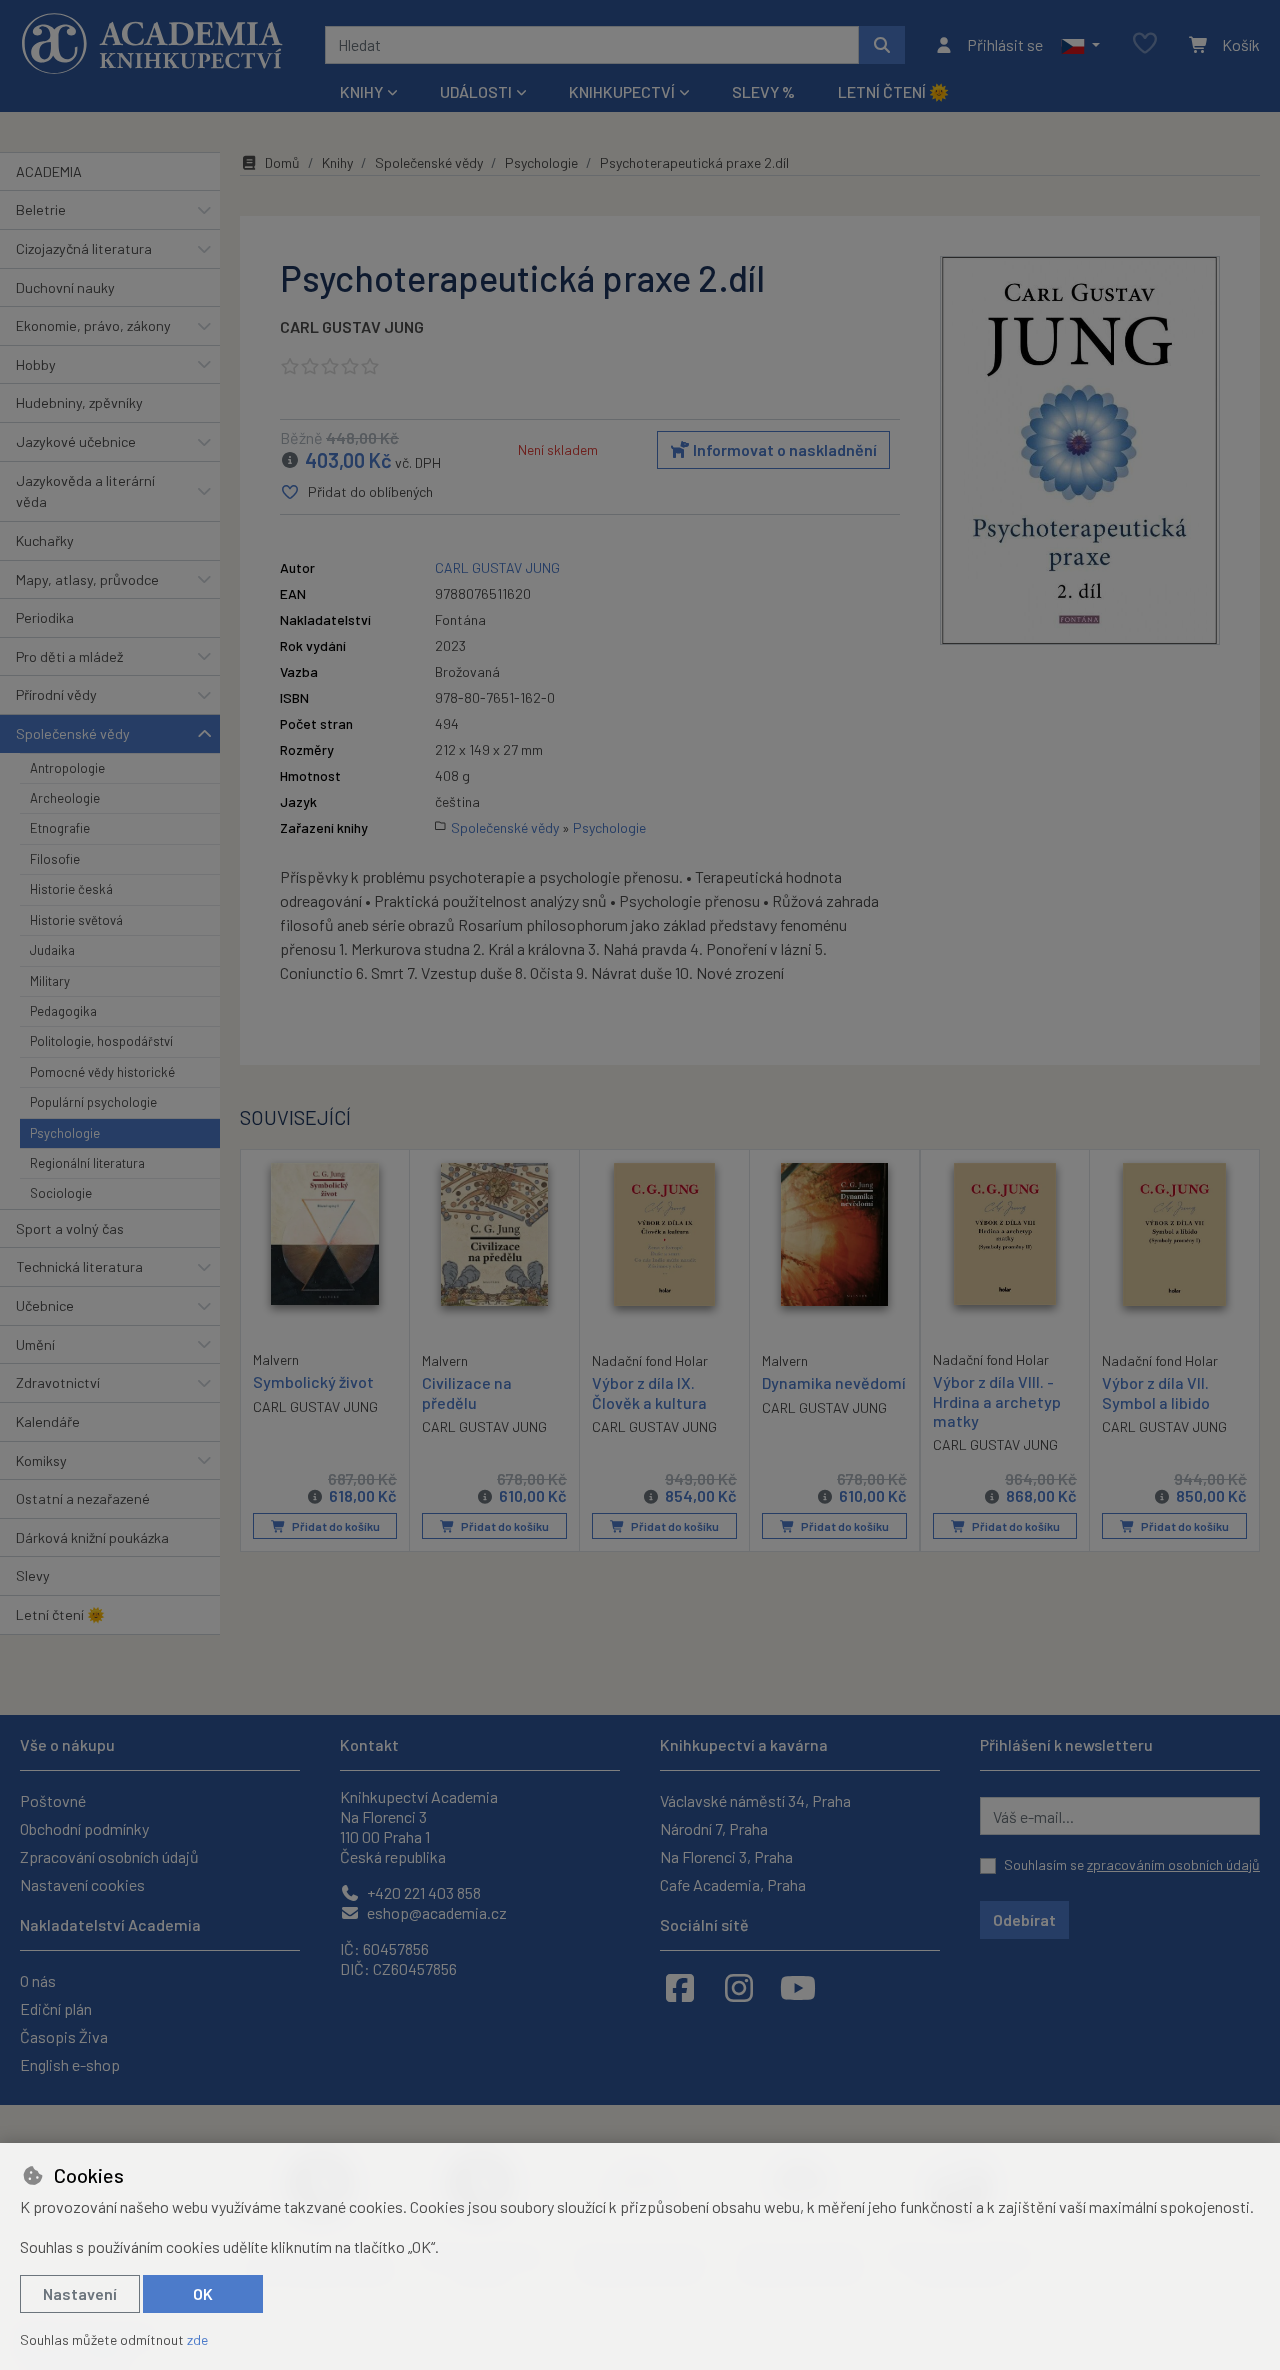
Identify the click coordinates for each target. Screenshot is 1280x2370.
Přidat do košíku (335, 1526)
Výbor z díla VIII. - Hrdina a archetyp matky (997, 1400)
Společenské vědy (73, 733)
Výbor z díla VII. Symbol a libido (1156, 1392)
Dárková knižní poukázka (92, 1537)
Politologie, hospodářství (101, 1041)
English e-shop (70, 2064)
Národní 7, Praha (714, 1828)
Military (50, 981)
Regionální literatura (87, 1163)
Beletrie (41, 209)
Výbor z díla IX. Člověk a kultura (649, 1392)
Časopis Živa (64, 2036)
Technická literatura (79, 1266)
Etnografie (60, 828)
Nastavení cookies (82, 1884)
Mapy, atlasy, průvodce (87, 579)
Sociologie (61, 1193)
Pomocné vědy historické (102, 1072)
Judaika (52, 950)
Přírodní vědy (56, 694)
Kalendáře (48, 1421)
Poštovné (53, 1800)
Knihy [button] (361, 91)
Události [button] (476, 91)
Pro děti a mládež (69, 656)
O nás (38, 1980)
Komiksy (41, 1460)
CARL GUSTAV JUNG (352, 326)
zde (197, 2339)
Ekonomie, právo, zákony (93, 325)
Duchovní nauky (65, 287)
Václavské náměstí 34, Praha (755, 1800)
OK (203, 2293)
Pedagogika (63, 1011)
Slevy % (763, 91)
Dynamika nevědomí (834, 1382)
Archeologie (65, 798)
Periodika (45, 617)
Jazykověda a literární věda (85, 491)
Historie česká (71, 889)
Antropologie (67, 768)
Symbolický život (313, 1381)
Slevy (33, 1575)
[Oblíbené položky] (1145, 44)
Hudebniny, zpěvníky (79, 402)
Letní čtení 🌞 (893, 91)
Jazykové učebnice (76, 441)
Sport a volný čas (70, 1228)
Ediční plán (56, 2008)
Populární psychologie (93, 1102)
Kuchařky (45, 540)
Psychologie (65, 1133)
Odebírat (1024, 1919)
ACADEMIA (49, 171)
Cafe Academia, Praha (733, 1884)
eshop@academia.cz (435, 1912)
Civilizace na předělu (467, 1392)
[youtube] (798, 1987)
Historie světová (76, 920)
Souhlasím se (1132, 1864)
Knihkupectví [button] (622, 91)
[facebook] (680, 1987)
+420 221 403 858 (422, 1892)
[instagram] (739, 1987)
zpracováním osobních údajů (1173, 1864)
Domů (282, 162)
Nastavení (80, 2293)
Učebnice (45, 1305)
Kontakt (369, 1744)
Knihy (337, 162)
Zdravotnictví (58, 1382)
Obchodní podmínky (84, 1828)
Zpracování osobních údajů (109, 1856)
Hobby (36, 364)
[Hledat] (882, 45)
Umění (35, 1344)
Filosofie (55, 859)
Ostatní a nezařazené (83, 1498)
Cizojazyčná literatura (84, 248)
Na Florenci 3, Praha (726, 1856)
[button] (1080, 45)
